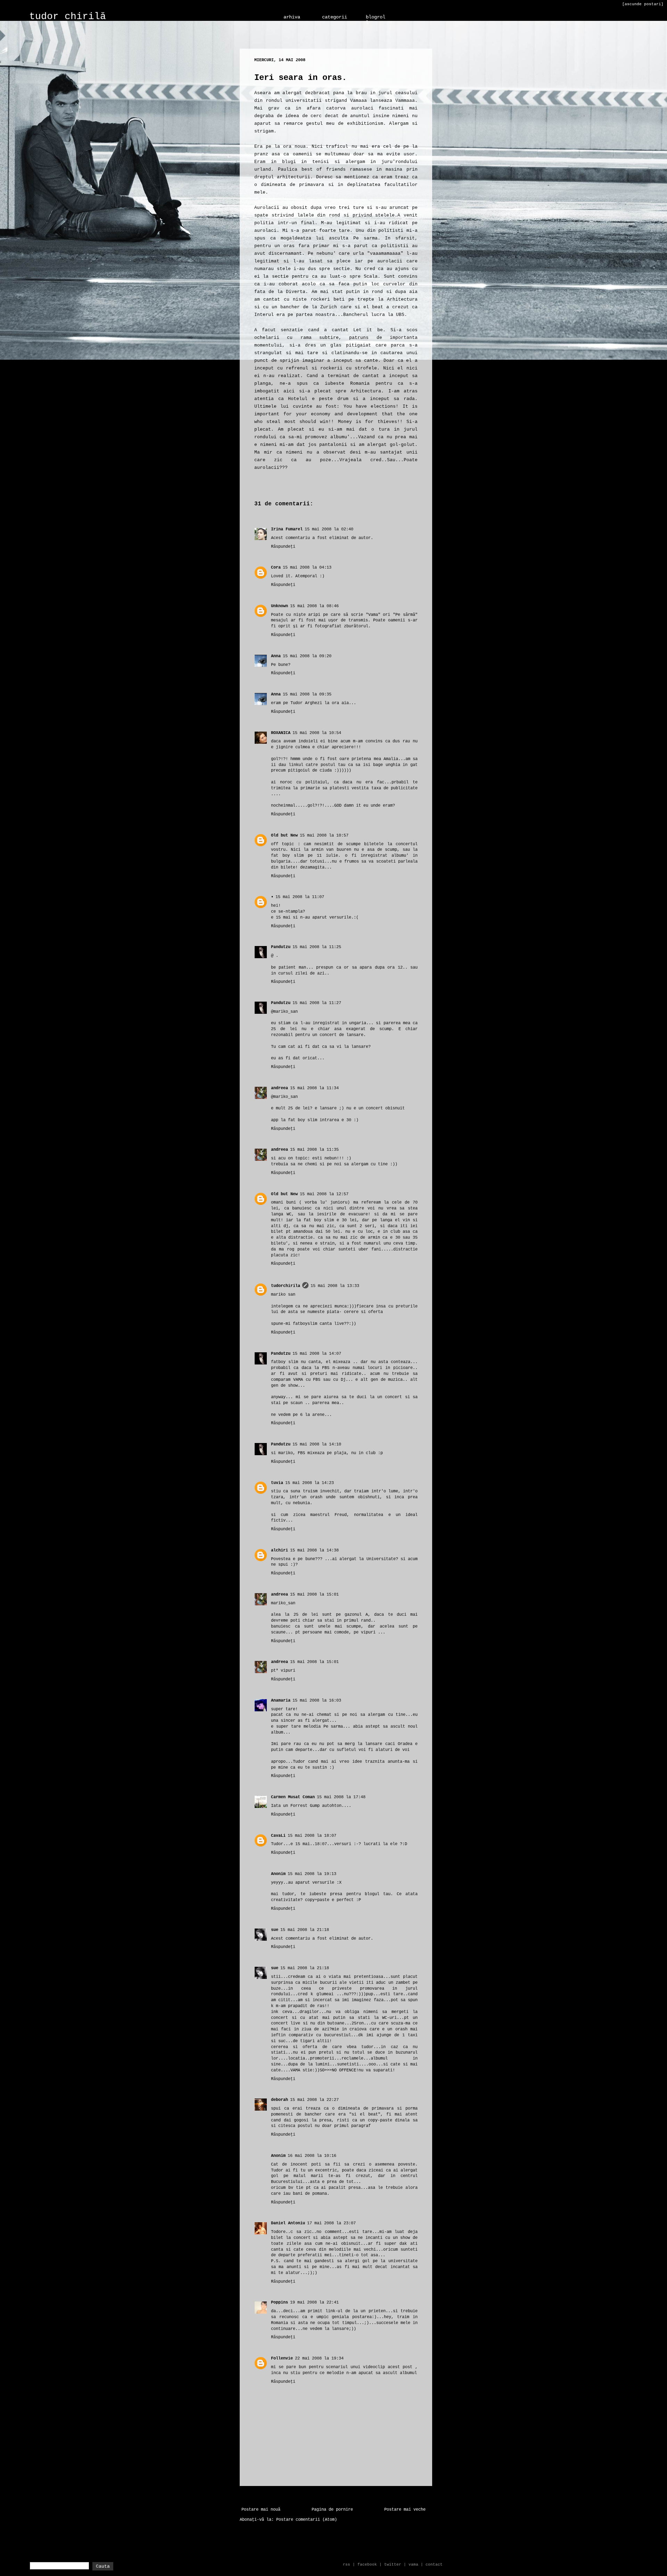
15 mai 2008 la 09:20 (307, 656)
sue (275, 1930)
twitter (393, 2565)
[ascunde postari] (643, 4)
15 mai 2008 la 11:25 (317, 947)
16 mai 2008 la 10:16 (312, 2156)
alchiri (279, 1550)
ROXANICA (281, 733)
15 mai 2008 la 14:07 (317, 1354)
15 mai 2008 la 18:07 (312, 1836)
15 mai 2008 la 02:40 (329, 529)
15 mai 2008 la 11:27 (317, 1003)
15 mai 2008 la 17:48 (341, 1797)
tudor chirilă (68, 17)
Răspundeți (283, 547)
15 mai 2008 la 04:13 (307, 568)
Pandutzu (281, 947)
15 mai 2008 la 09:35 (307, 694)
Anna (276, 656)
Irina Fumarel (287, 529)
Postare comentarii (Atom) (307, 2520)
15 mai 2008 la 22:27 (314, 2100)
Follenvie (282, 2358)
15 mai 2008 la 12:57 (324, 1194)
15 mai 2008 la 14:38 (314, 1550)
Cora (276, 568)
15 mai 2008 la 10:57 (324, 835)
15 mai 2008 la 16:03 (317, 1701)
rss (347, 2565)
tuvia (277, 1483)
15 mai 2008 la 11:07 (300, 897)
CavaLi (278, 1836)
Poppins (279, 2302)
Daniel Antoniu (288, 2223)
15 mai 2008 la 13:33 (335, 1286)
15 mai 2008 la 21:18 (305, 1930)
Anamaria (281, 1701)
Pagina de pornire (332, 2510)
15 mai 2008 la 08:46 (314, 606)
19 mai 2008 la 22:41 (314, 2302)
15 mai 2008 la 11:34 (314, 1088)
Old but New (284, 835)
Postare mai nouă (261, 2510)
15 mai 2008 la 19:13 (312, 1874)
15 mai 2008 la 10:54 (317, 733)
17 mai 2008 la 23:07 (331, 2223)
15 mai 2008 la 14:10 (317, 1444)
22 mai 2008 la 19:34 (319, 2358)
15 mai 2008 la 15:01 (314, 1595)
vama (413, 2565)
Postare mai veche (405, 2510)
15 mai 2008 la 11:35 (314, 1150)
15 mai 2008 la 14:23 (310, 1483)
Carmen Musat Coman (293, 1797)
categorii (335, 17)
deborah (279, 2100)
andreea (279, 1088)
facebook (367, 2565)
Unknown (279, 606)
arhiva (292, 17)
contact (434, 2565)
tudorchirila (286, 1286)
